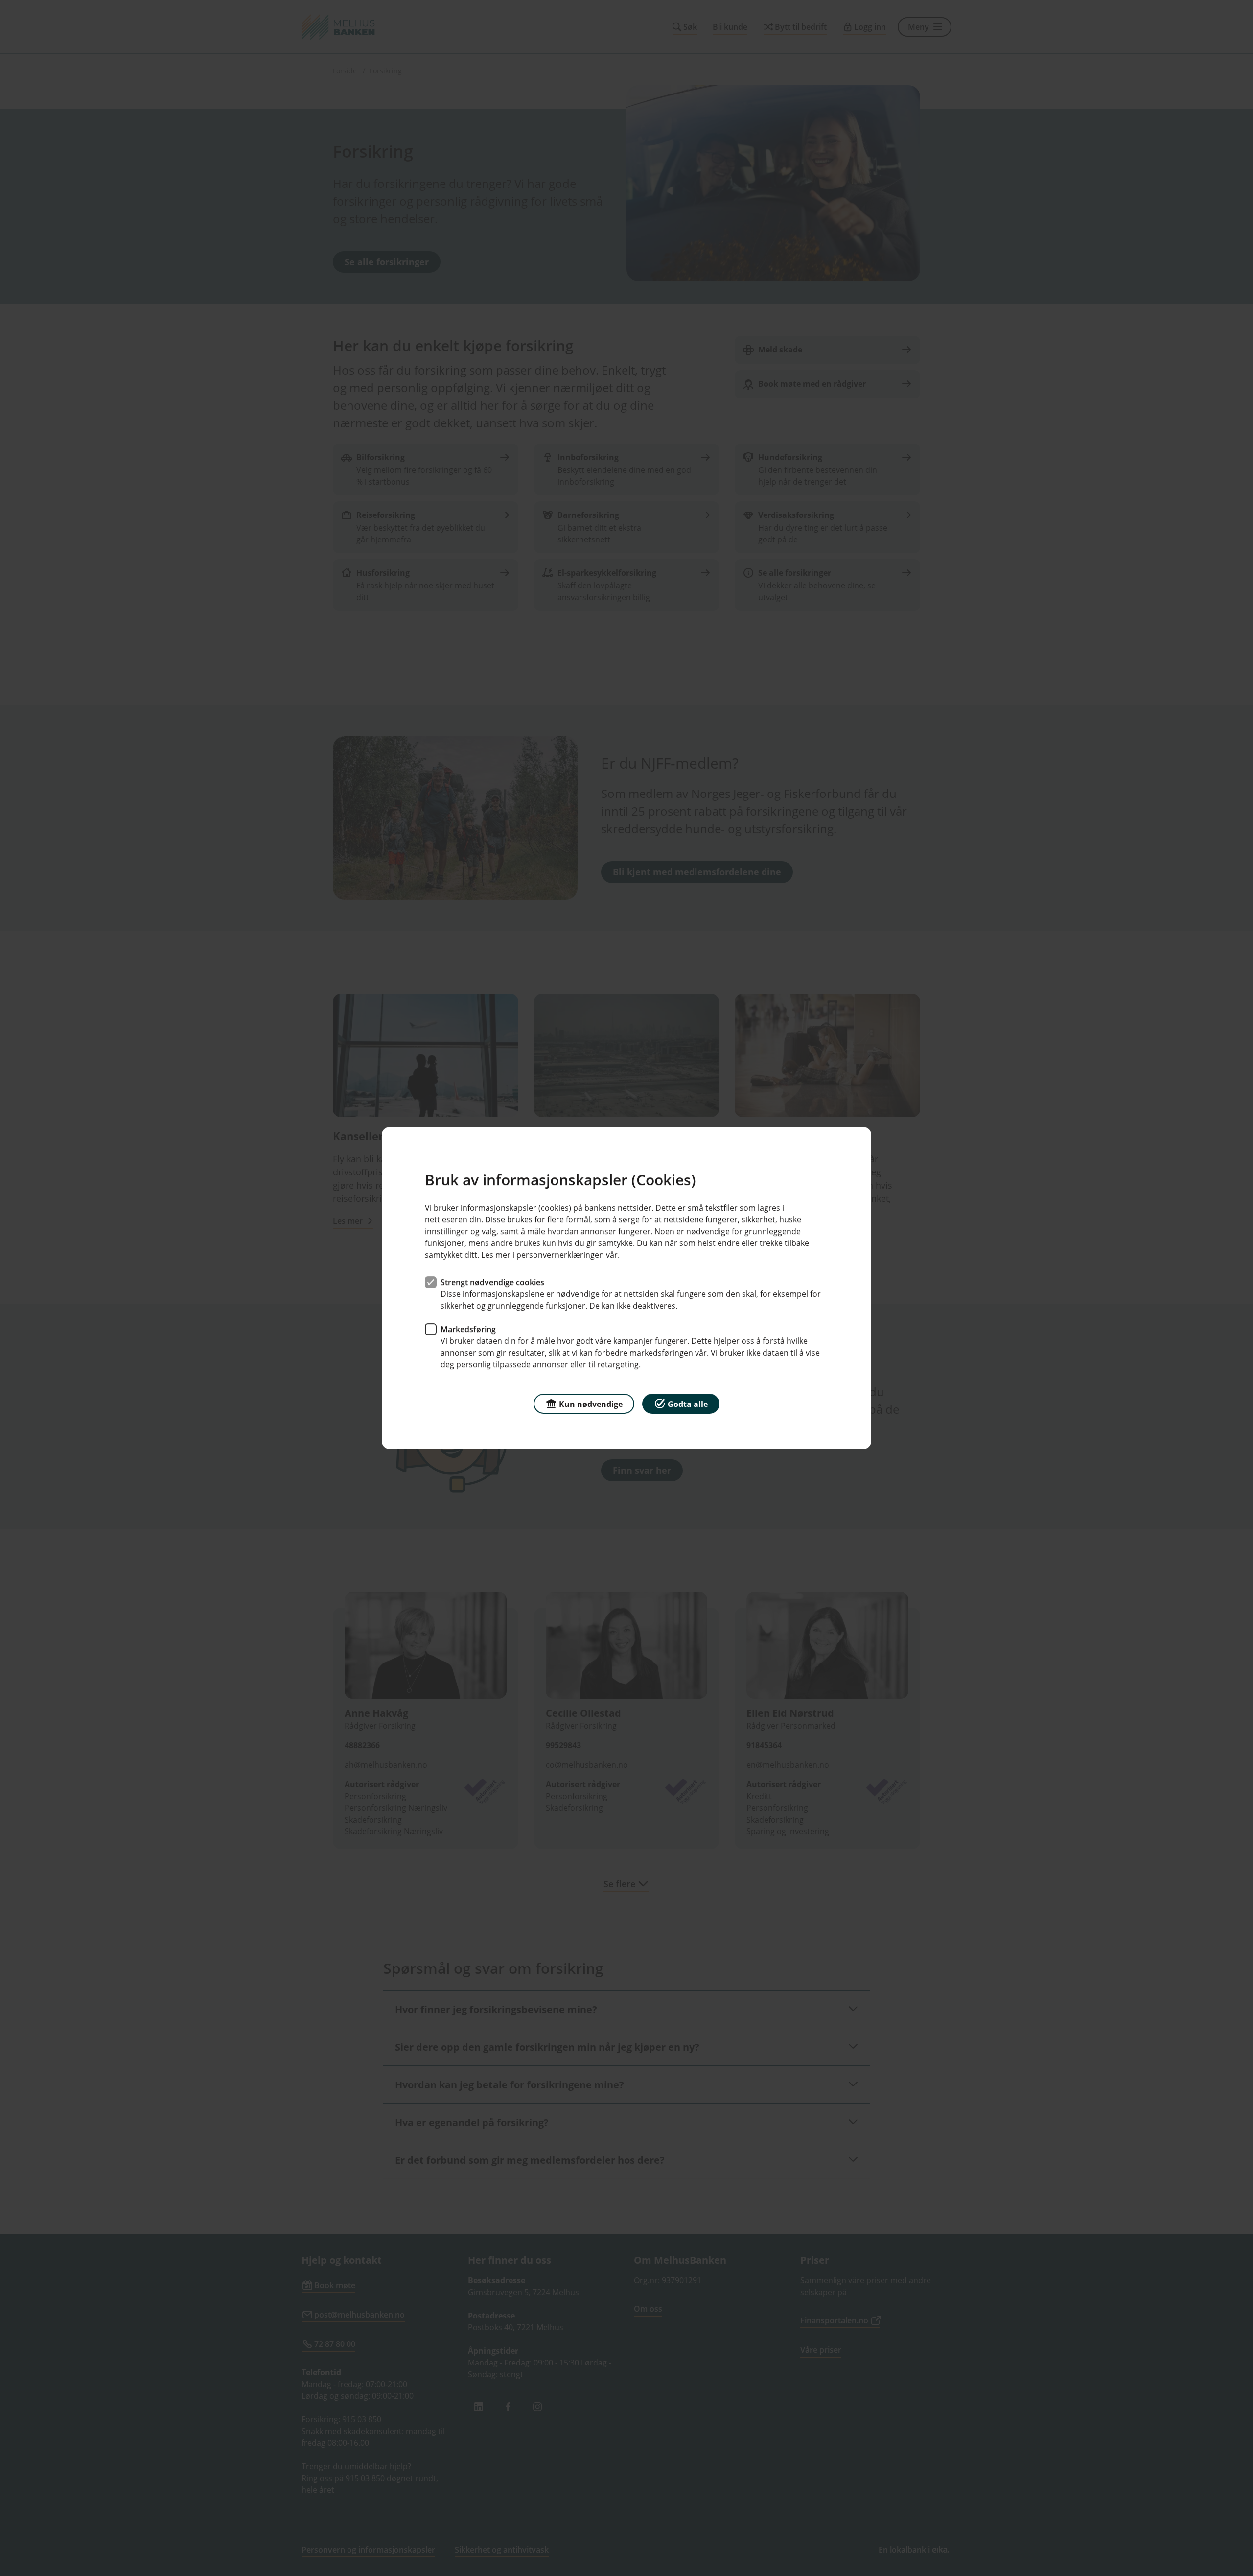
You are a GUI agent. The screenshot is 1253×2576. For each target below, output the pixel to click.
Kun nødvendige (591, 1404)
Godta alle (688, 1404)
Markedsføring (468, 1329)
